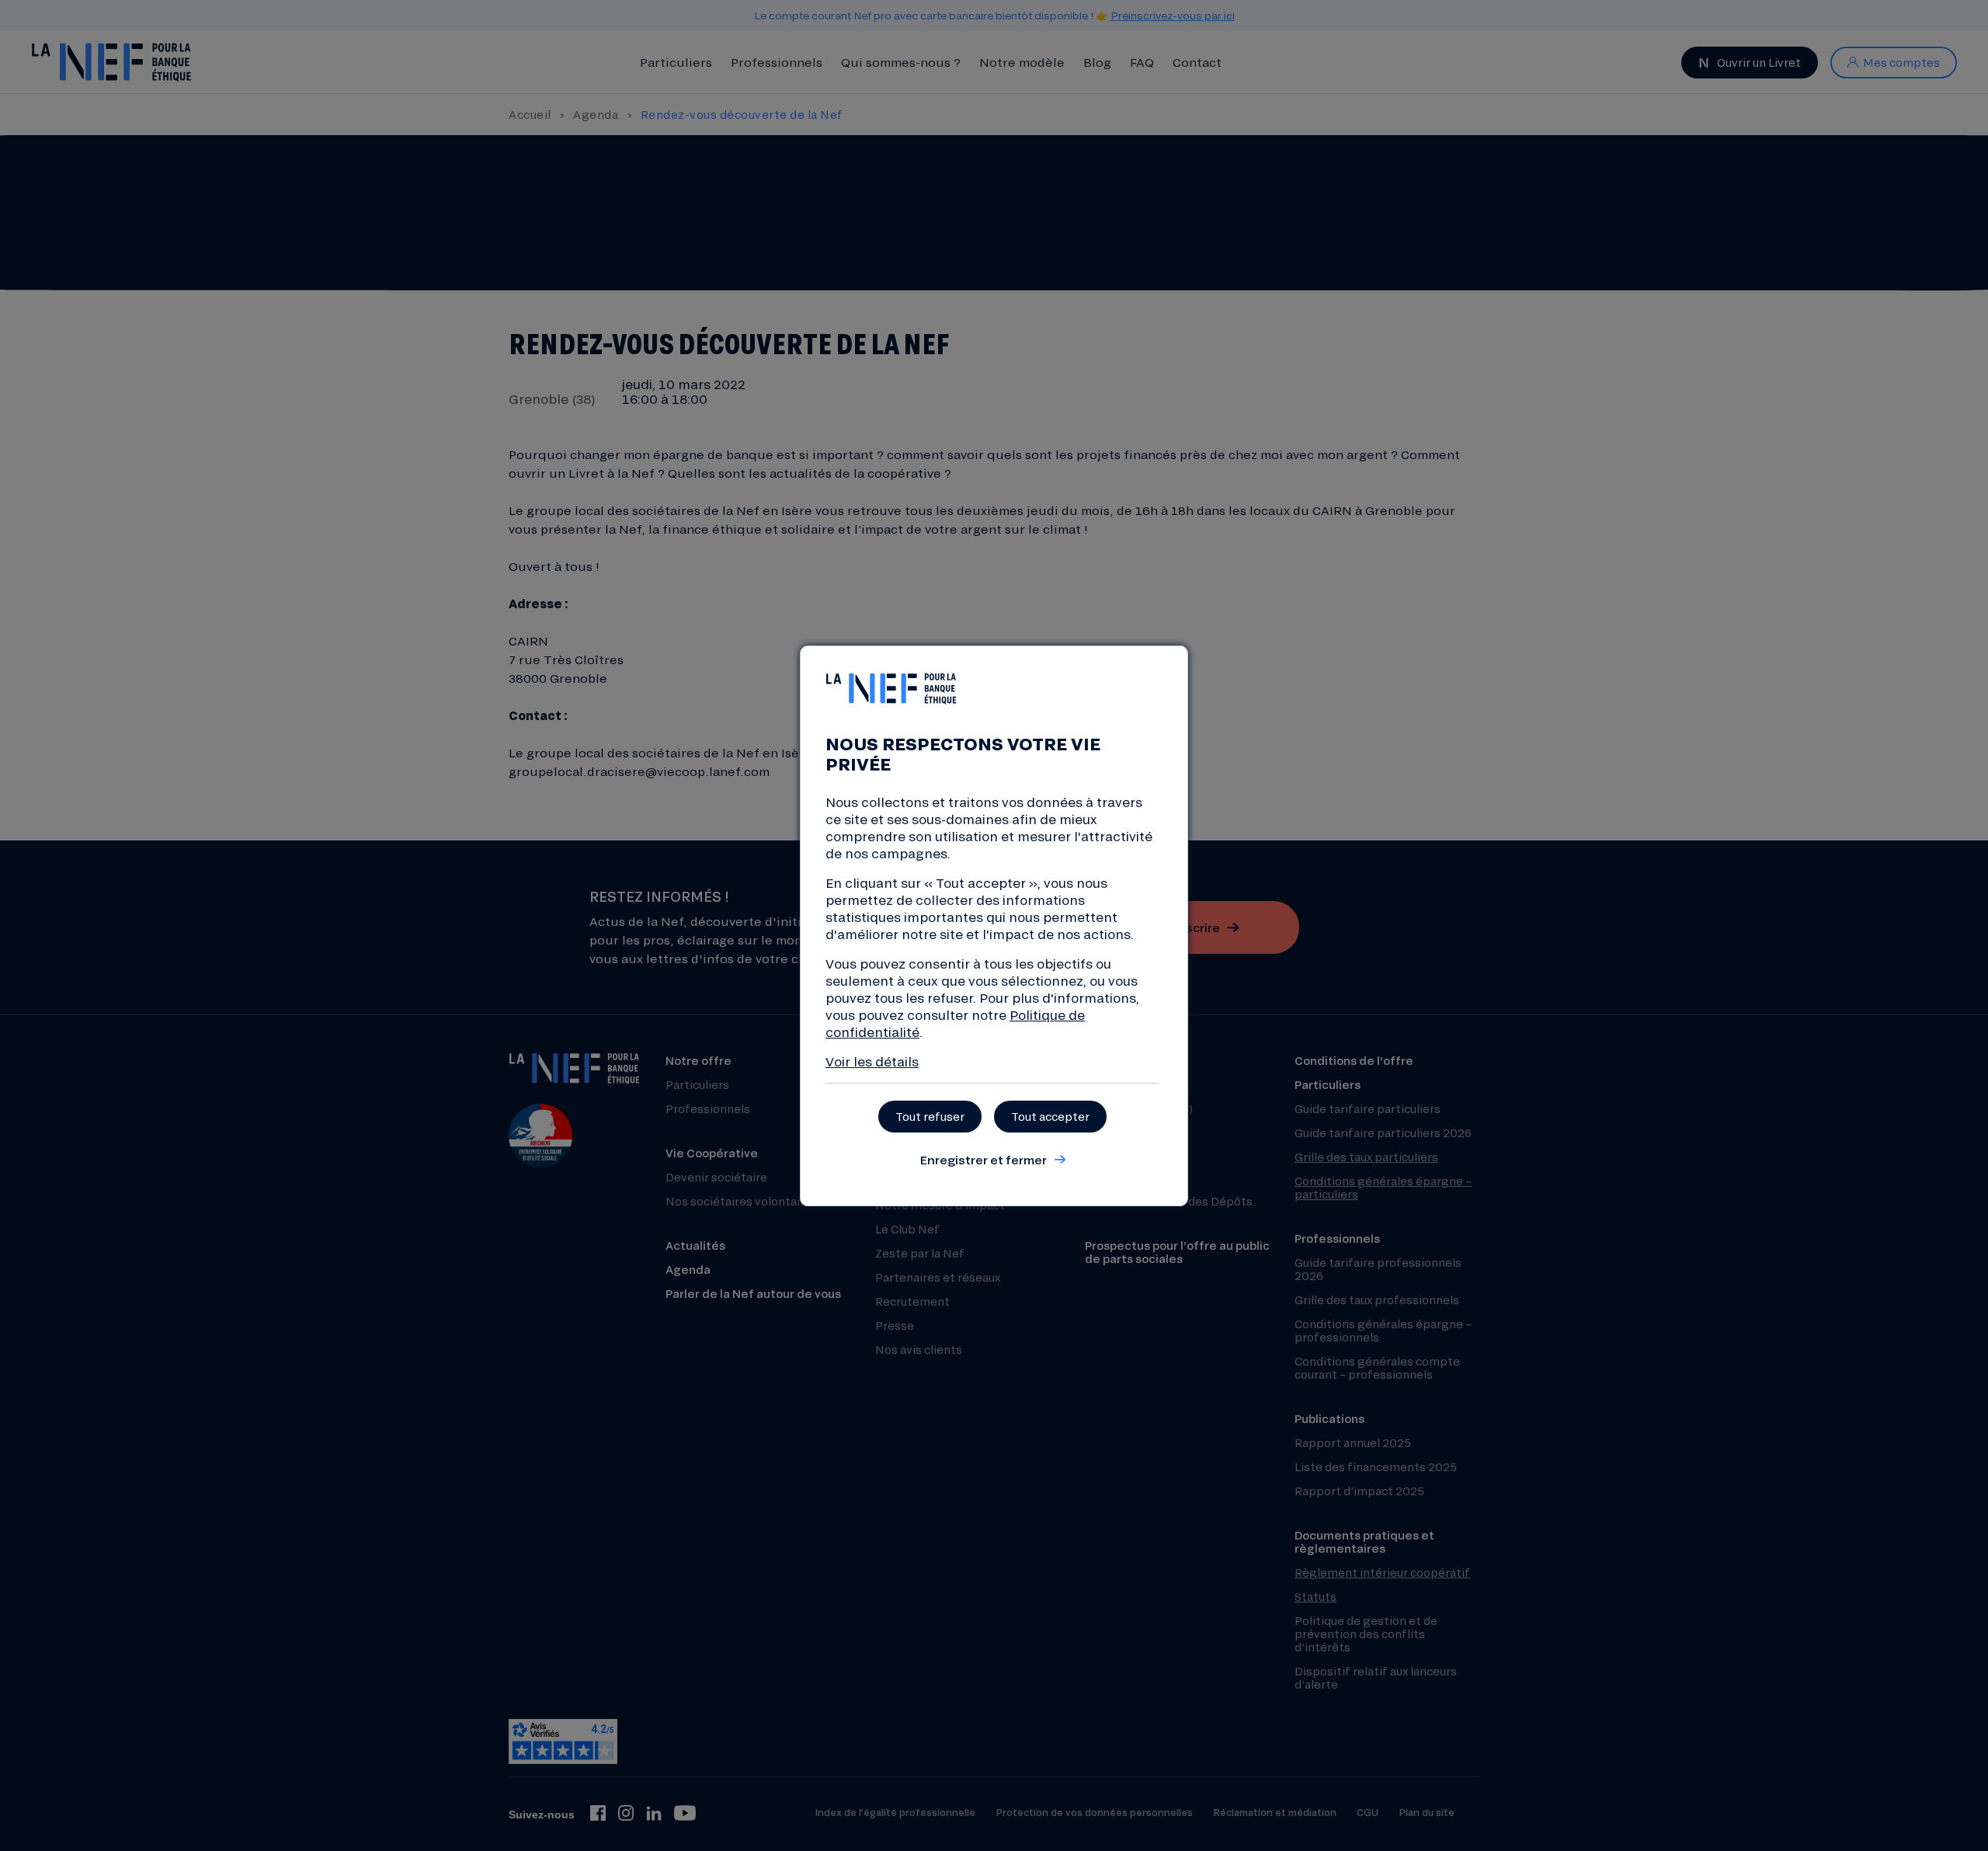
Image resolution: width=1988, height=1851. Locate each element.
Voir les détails (872, 1061)
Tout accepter (1050, 1117)
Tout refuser (930, 1117)
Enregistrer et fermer (983, 1160)
